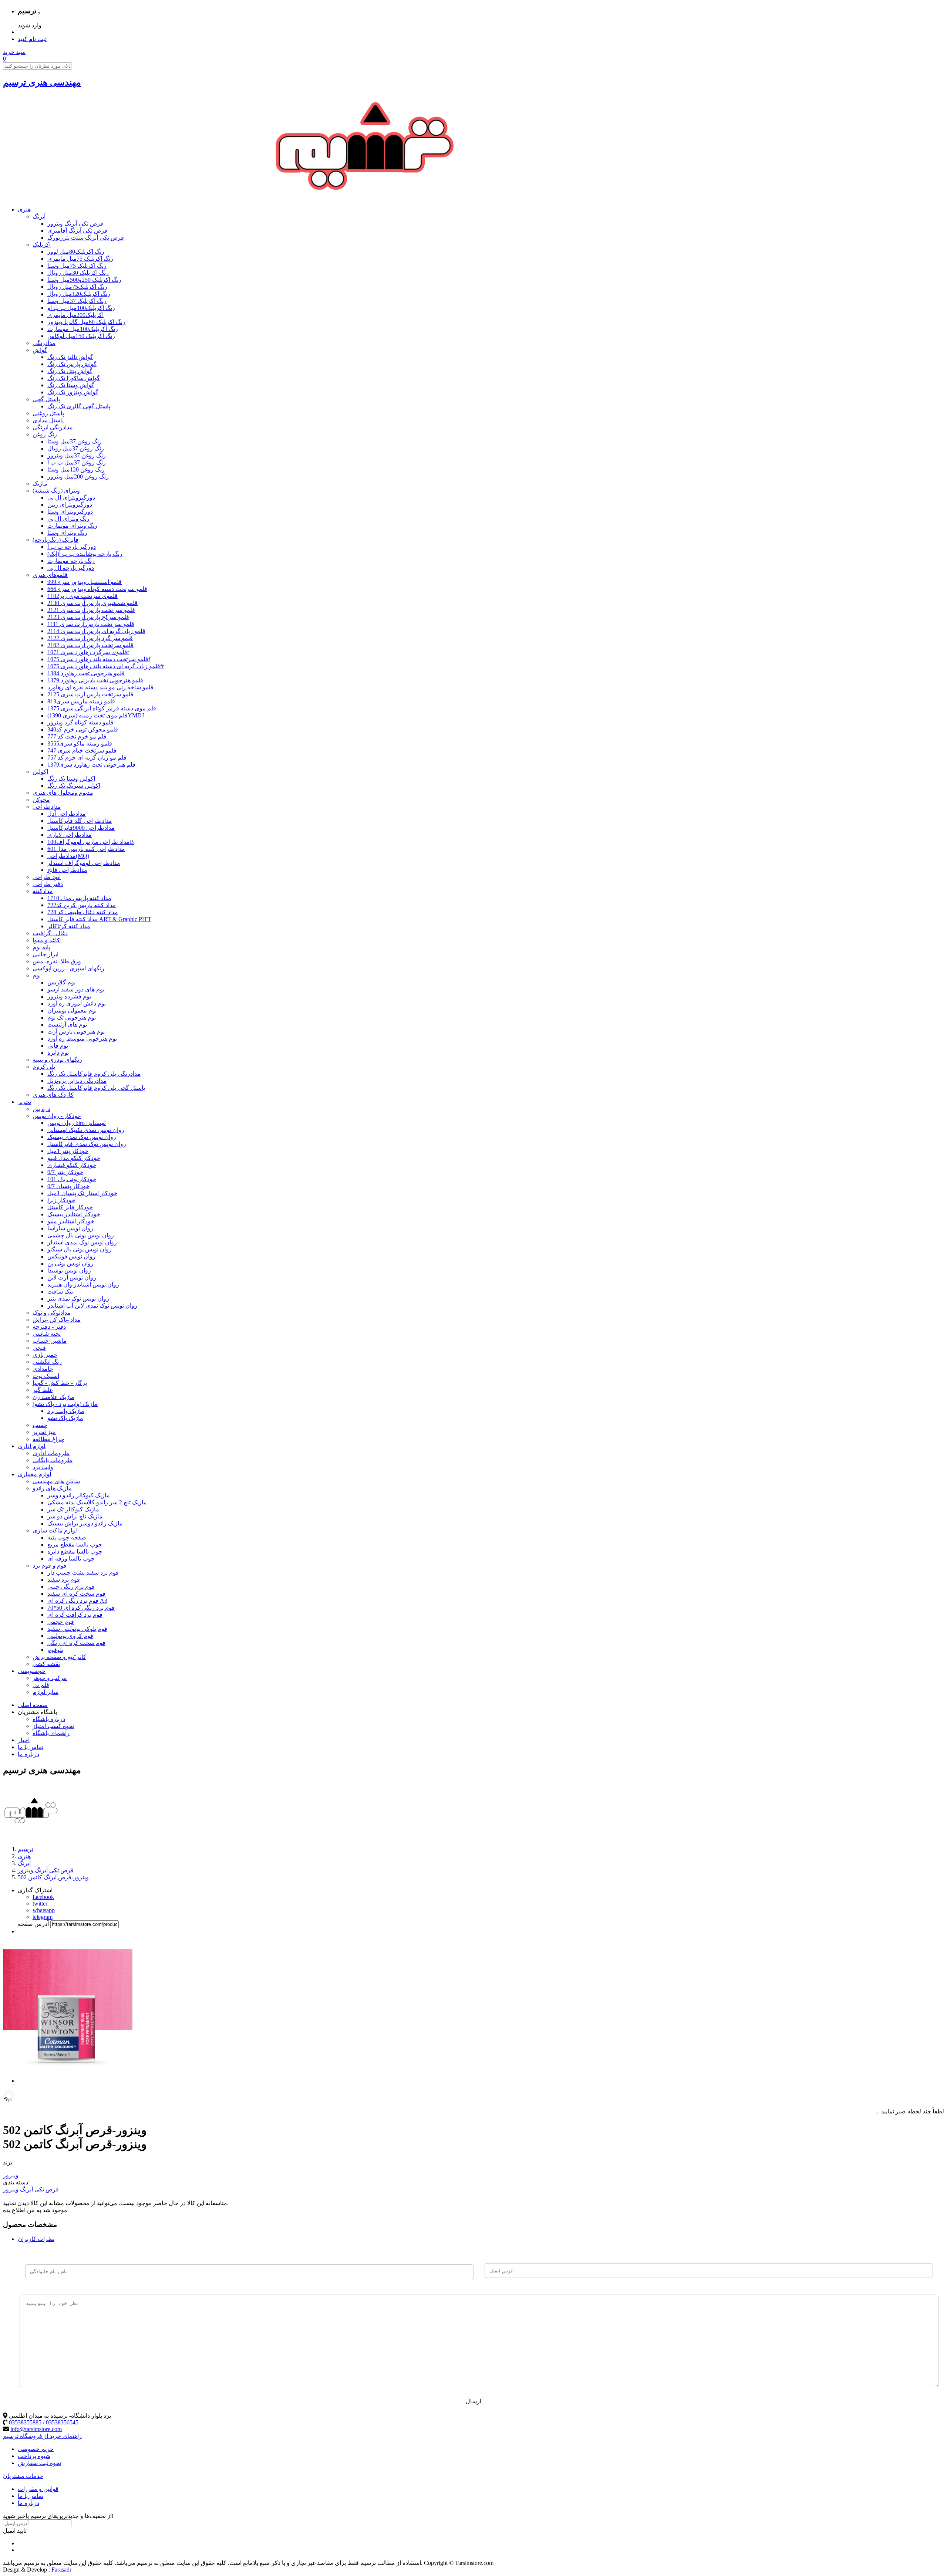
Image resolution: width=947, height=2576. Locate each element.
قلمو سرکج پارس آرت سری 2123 (88, 617)
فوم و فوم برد (50, 1566)
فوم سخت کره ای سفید (76, 1594)
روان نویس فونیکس (71, 1256)
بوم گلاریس (61, 982)
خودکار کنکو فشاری (72, 1165)
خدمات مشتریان (23, 2476)
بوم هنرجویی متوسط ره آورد (82, 1039)
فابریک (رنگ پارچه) (55, 540)
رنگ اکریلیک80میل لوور (76, 252)
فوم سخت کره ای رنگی (76, 1643)
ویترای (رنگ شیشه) (56, 491)
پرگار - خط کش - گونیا (60, 1383)
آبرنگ (39, 217)
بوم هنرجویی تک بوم (72, 1017)
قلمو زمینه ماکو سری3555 (80, 743)
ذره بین (41, 1109)
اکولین (40, 772)
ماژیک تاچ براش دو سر (75, 1516)
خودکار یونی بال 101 (72, 1179)
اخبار (24, 1740)
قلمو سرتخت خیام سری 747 (82, 751)
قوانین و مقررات (38, 2489)
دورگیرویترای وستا (70, 512)
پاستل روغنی (48, 413)
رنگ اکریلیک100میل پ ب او (81, 308)
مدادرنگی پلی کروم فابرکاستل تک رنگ (94, 1074)
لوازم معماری (35, 1474)
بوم (37, 975)
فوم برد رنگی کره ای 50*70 (81, 1608)
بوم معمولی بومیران (72, 1010)
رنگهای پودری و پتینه (57, 1060)
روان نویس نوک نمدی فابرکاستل (87, 1144)
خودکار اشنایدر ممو (71, 1221)
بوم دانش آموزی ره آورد (77, 1003)
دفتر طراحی (48, 884)
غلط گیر (43, 1390)
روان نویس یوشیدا (69, 1270)
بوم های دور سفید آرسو (76, 989)
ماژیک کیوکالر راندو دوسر (79, 1495)
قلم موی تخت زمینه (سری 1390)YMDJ (96, 715)
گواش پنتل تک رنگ (70, 371)
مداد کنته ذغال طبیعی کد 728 (83, 912)
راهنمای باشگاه (51, 1733)
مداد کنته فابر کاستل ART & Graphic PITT (99, 919)
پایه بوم (41, 947)
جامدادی (43, 1369)
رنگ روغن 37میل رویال (76, 448)
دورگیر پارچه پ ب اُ (72, 547)
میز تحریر (44, 1432)
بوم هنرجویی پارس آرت (76, 1032)
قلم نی (41, 1685)
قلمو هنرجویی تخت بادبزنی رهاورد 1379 (95, 680)
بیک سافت (60, 1292)
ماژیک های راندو (52, 1488)
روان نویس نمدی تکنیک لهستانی (86, 1130)
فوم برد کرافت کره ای (75, 1615)
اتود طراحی (47, 877)
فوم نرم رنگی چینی (71, 1587)
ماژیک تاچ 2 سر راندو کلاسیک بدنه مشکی (97, 1502)
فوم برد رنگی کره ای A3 (77, 1601)
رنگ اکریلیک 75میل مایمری (80, 259)
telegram (43, 1917)
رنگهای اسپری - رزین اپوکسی (68, 968)
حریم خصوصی (36, 2449)
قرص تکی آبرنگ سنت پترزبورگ (86, 238)
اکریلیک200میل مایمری (75, 315)
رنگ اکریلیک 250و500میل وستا (84, 280)
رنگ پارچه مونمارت (71, 561)
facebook (43, 1897)
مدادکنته (43, 891)
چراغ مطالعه (48, 1439)
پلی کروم (44, 1067)
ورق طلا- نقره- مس (57, 961)
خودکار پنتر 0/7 (65, 1172)
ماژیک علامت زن (53, 1397)
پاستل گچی (46, 399)
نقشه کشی (46, 1664)
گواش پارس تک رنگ (72, 364)
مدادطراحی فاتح (67, 870)
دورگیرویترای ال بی (71, 498)
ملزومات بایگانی (53, 1460)
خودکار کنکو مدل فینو (74, 1158)
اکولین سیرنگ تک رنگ (74, 786)
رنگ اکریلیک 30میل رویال (78, 273)
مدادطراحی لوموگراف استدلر (84, 863)
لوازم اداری (32, 1446)
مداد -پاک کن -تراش (57, 1320)
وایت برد (43, 1467)
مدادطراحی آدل (67, 814)
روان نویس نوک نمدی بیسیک (82, 1137)
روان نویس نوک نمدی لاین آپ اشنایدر (92, 1306)
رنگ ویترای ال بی (68, 519)
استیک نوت (46, 1376)
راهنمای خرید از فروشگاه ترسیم (42, 2436)
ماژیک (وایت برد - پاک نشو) (65, 1404)
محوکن (41, 800)
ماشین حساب (50, 1341)
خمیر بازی (45, 1355)
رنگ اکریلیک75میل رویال (77, 287)
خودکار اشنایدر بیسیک (74, 1214)
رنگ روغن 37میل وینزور (77, 455)
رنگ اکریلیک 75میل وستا (77, 266)
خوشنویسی (32, 1671)
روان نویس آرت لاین (72, 1277)
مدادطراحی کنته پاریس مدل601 (86, 849)
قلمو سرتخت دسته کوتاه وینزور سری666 (97, 589)
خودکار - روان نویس (57, 1116)
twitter (40, 1904)
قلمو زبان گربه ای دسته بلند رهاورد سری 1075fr (106, 666)
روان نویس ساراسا (70, 1228)
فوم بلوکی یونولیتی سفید (77, 1629)
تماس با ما (31, 1747)
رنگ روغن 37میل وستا (75, 441)
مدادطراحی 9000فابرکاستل (81, 828)
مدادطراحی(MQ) (68, 856)
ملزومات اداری (51, 1453)
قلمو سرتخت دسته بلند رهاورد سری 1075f (99, 659)
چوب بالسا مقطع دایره (75, 1551)
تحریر (24, 1102)
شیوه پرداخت (34, 2456)
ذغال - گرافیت (50, 933)
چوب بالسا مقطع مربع (75, 1544)
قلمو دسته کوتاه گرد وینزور (80, 722)
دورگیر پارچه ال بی (71, 568)
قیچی (39, 1348)
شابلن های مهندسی (56, 1481)
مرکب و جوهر (50, 1678)
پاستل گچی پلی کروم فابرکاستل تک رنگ (96, 1088)
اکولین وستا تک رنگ (71, 779)
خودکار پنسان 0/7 (68, 1186)
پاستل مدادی (48, 420)
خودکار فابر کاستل (70, 1207)
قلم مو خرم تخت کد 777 (77, 736)
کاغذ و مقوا (46, 940)
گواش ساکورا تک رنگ (74, 378)
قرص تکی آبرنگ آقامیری (77, 231)
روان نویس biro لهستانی (77, 1123)
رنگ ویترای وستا (67, 533)
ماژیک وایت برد (66, 1411)
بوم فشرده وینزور (69, 996)
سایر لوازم (46, 1692)
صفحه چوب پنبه (67, 1537)
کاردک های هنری (53, 1095)
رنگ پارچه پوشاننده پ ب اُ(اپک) (85, 554)
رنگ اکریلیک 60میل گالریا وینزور (86, 322)
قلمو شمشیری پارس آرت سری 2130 (92, 603)
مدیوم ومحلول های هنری (63, 793)
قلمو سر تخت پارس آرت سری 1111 (91, 624)
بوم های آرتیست (67, 1025)
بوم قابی (58, 1046)
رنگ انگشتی (47, 1362)
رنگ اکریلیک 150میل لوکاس (81, 336)
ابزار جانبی (46, 954)
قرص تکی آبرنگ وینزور (75, 224)
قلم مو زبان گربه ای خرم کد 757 (87, 758)
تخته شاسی (47, 1334)
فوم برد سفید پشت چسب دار (83, 1573)
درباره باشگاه (49, 1719)
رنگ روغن (45, 434)
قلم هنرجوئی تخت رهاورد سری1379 (91, 765)
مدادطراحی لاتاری (70, 835)
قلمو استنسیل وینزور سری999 (85, 582)
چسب (40, 1425)
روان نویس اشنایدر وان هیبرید (83, 1284)
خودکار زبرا (61, 1200)
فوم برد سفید (64, 1580)
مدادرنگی (44, 343)
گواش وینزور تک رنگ (73, 392)
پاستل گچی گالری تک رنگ (79, 406)
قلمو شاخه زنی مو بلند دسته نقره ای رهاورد (100, 687)
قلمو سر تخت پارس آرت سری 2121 (91, 610)
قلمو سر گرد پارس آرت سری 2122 (90, 638)
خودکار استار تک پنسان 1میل (82, 1193)
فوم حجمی (61, 1622)
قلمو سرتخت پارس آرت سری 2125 (90, 694)
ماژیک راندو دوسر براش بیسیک (85, 1523)
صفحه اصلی (33, 1705)
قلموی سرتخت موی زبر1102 (82, 596)
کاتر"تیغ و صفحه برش (59, 1657)
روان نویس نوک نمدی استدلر (82, 1242)
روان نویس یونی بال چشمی (81, 1235)
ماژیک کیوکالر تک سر (73, 1509)
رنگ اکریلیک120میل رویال (79, 294)
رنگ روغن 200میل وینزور (78, 476)
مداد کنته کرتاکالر (69, 926)
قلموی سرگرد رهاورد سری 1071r (88, 652)
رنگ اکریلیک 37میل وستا (77, 301)
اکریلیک (42, 245)
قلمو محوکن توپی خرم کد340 (83, 729)
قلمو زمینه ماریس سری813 (81, 701)
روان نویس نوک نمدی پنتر (78, 1299)
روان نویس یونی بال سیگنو (80, 1249)
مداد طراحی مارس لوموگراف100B (91, 842)
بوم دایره (58, 1053)
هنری (24, 209)
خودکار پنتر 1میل (68, 1151)
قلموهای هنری (50, 575)
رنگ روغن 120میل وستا (76, 469)
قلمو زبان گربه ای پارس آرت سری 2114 (96, 631)
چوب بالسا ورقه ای (71, 1559)
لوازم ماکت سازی (55, 1530)
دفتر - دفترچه (49, 1327)
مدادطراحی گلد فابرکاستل (80, 821)
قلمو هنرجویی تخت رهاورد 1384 (86, 673)
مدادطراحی (47, 807)
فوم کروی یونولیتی (70, 1636)
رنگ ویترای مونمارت (72, 526)
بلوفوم (55, 1650)
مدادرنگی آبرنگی (53, 427)
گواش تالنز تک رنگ (70, 357)
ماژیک (40, 484)
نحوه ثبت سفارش (39, 2463)
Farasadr (61, 2570)
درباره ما (28, 1754)
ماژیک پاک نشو (65, 1418)
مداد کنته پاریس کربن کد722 (82, 905)
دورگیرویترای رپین (70, 505)
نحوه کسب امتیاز (53, 1726)
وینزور (11, 2175)
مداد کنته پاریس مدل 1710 (79, 898)
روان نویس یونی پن (70, 1263)
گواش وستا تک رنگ (71, 385)
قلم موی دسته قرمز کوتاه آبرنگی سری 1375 (102, 708)
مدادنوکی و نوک (52, 1313)
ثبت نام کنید (32, 39)
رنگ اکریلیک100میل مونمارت (83, 329)
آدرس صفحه (33, 1924)
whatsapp (44, 1910)
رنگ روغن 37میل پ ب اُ (77, 462)
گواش (40, 350)
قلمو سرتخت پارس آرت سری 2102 (90, 645)
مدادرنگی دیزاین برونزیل (77, 1081)
